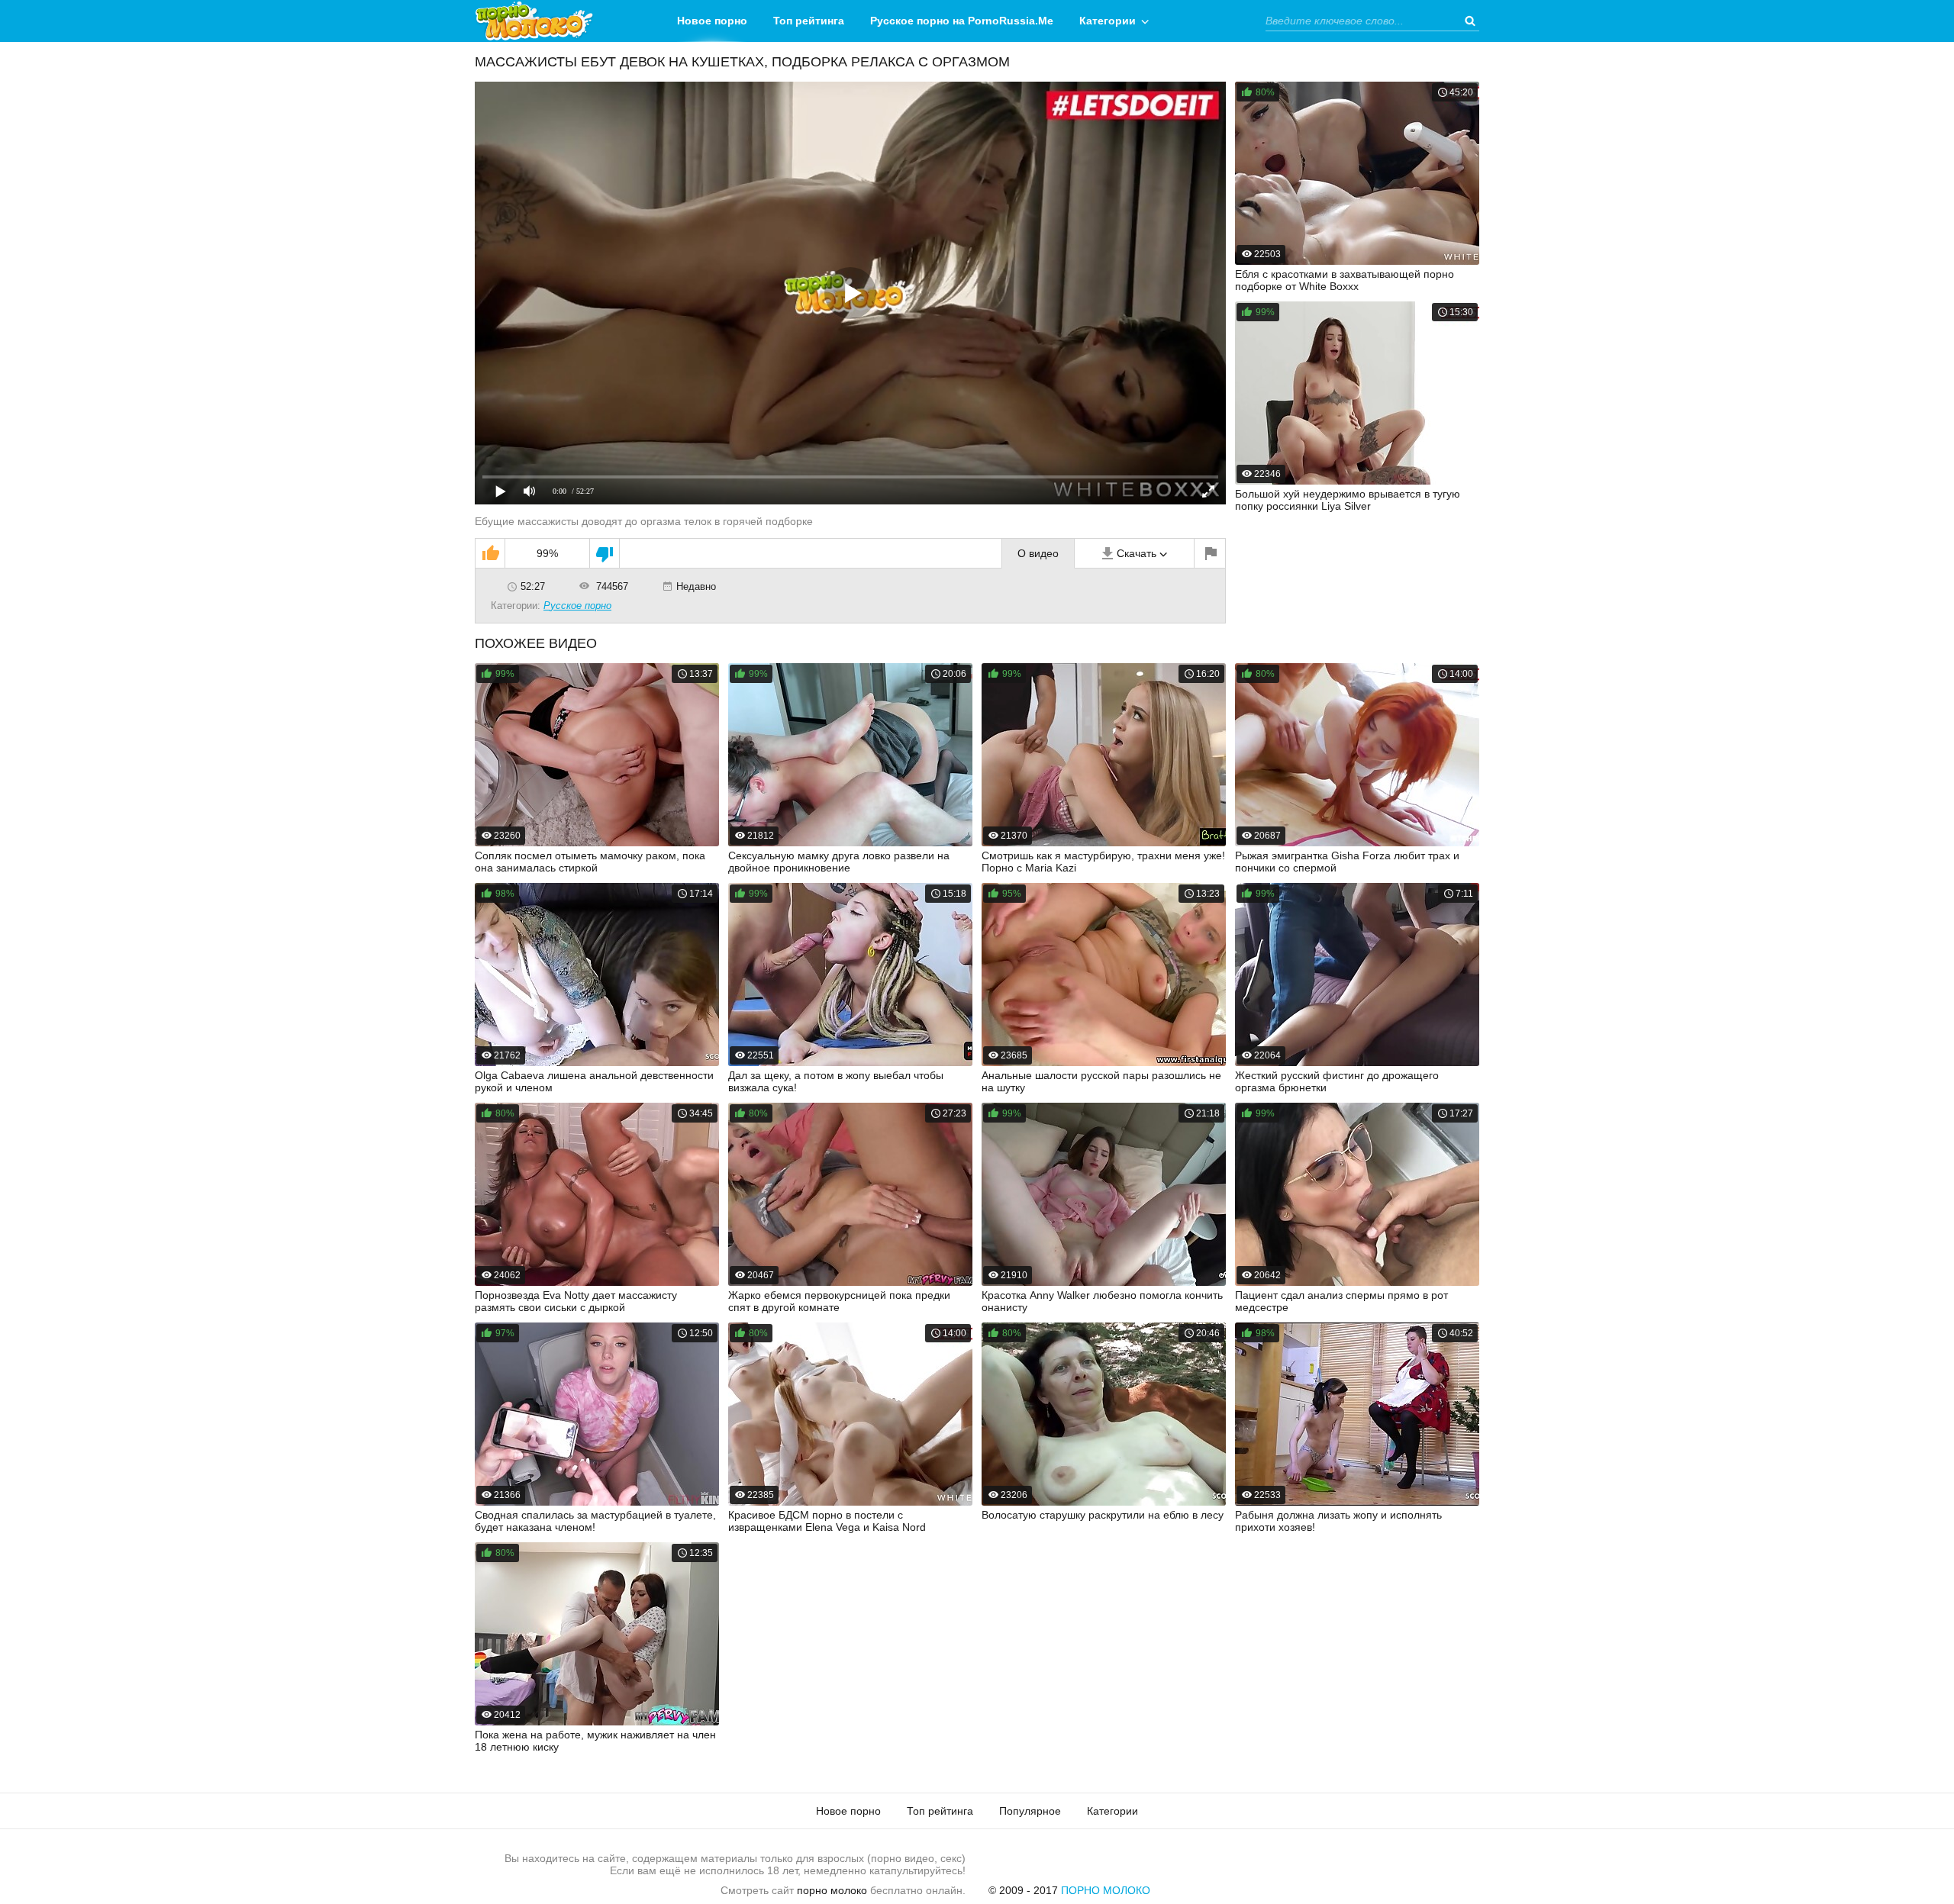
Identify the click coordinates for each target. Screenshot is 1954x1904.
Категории (1108, 21)
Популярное (1030, 1811)
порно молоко (832, 1890)
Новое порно (712, 21)
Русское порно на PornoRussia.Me (962, 21)
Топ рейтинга (809, 21)
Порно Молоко (1106, 1890)
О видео (1038, 553)
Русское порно (577, 606)
